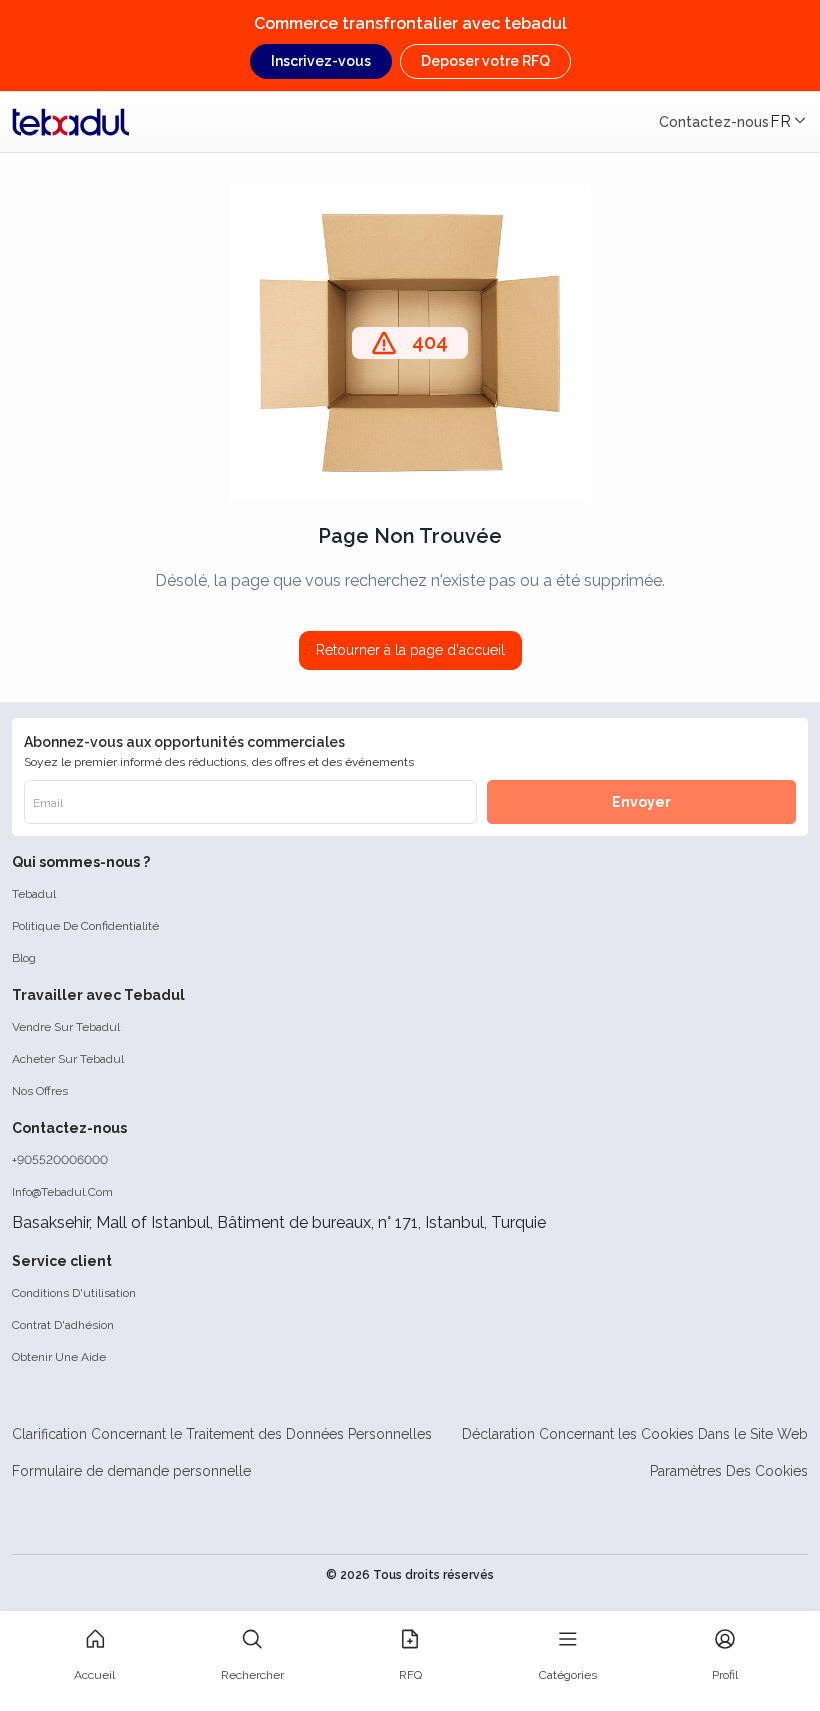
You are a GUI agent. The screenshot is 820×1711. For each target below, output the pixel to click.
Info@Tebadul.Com (62, 1192)
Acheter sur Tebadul (68, 1059)
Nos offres (40, 1091)
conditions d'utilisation (74, 1293)
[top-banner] (71, 122)
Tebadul (34, 894)
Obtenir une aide (59, 1357)
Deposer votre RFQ (485, 61)
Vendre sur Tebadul (66, 1027)
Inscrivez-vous (321, 61)
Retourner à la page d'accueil (410, 650)
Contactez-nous (714, 122)
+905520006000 (60, 1160)
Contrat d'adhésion (63, 1325)
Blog (24, 958)
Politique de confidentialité (85, 926)
